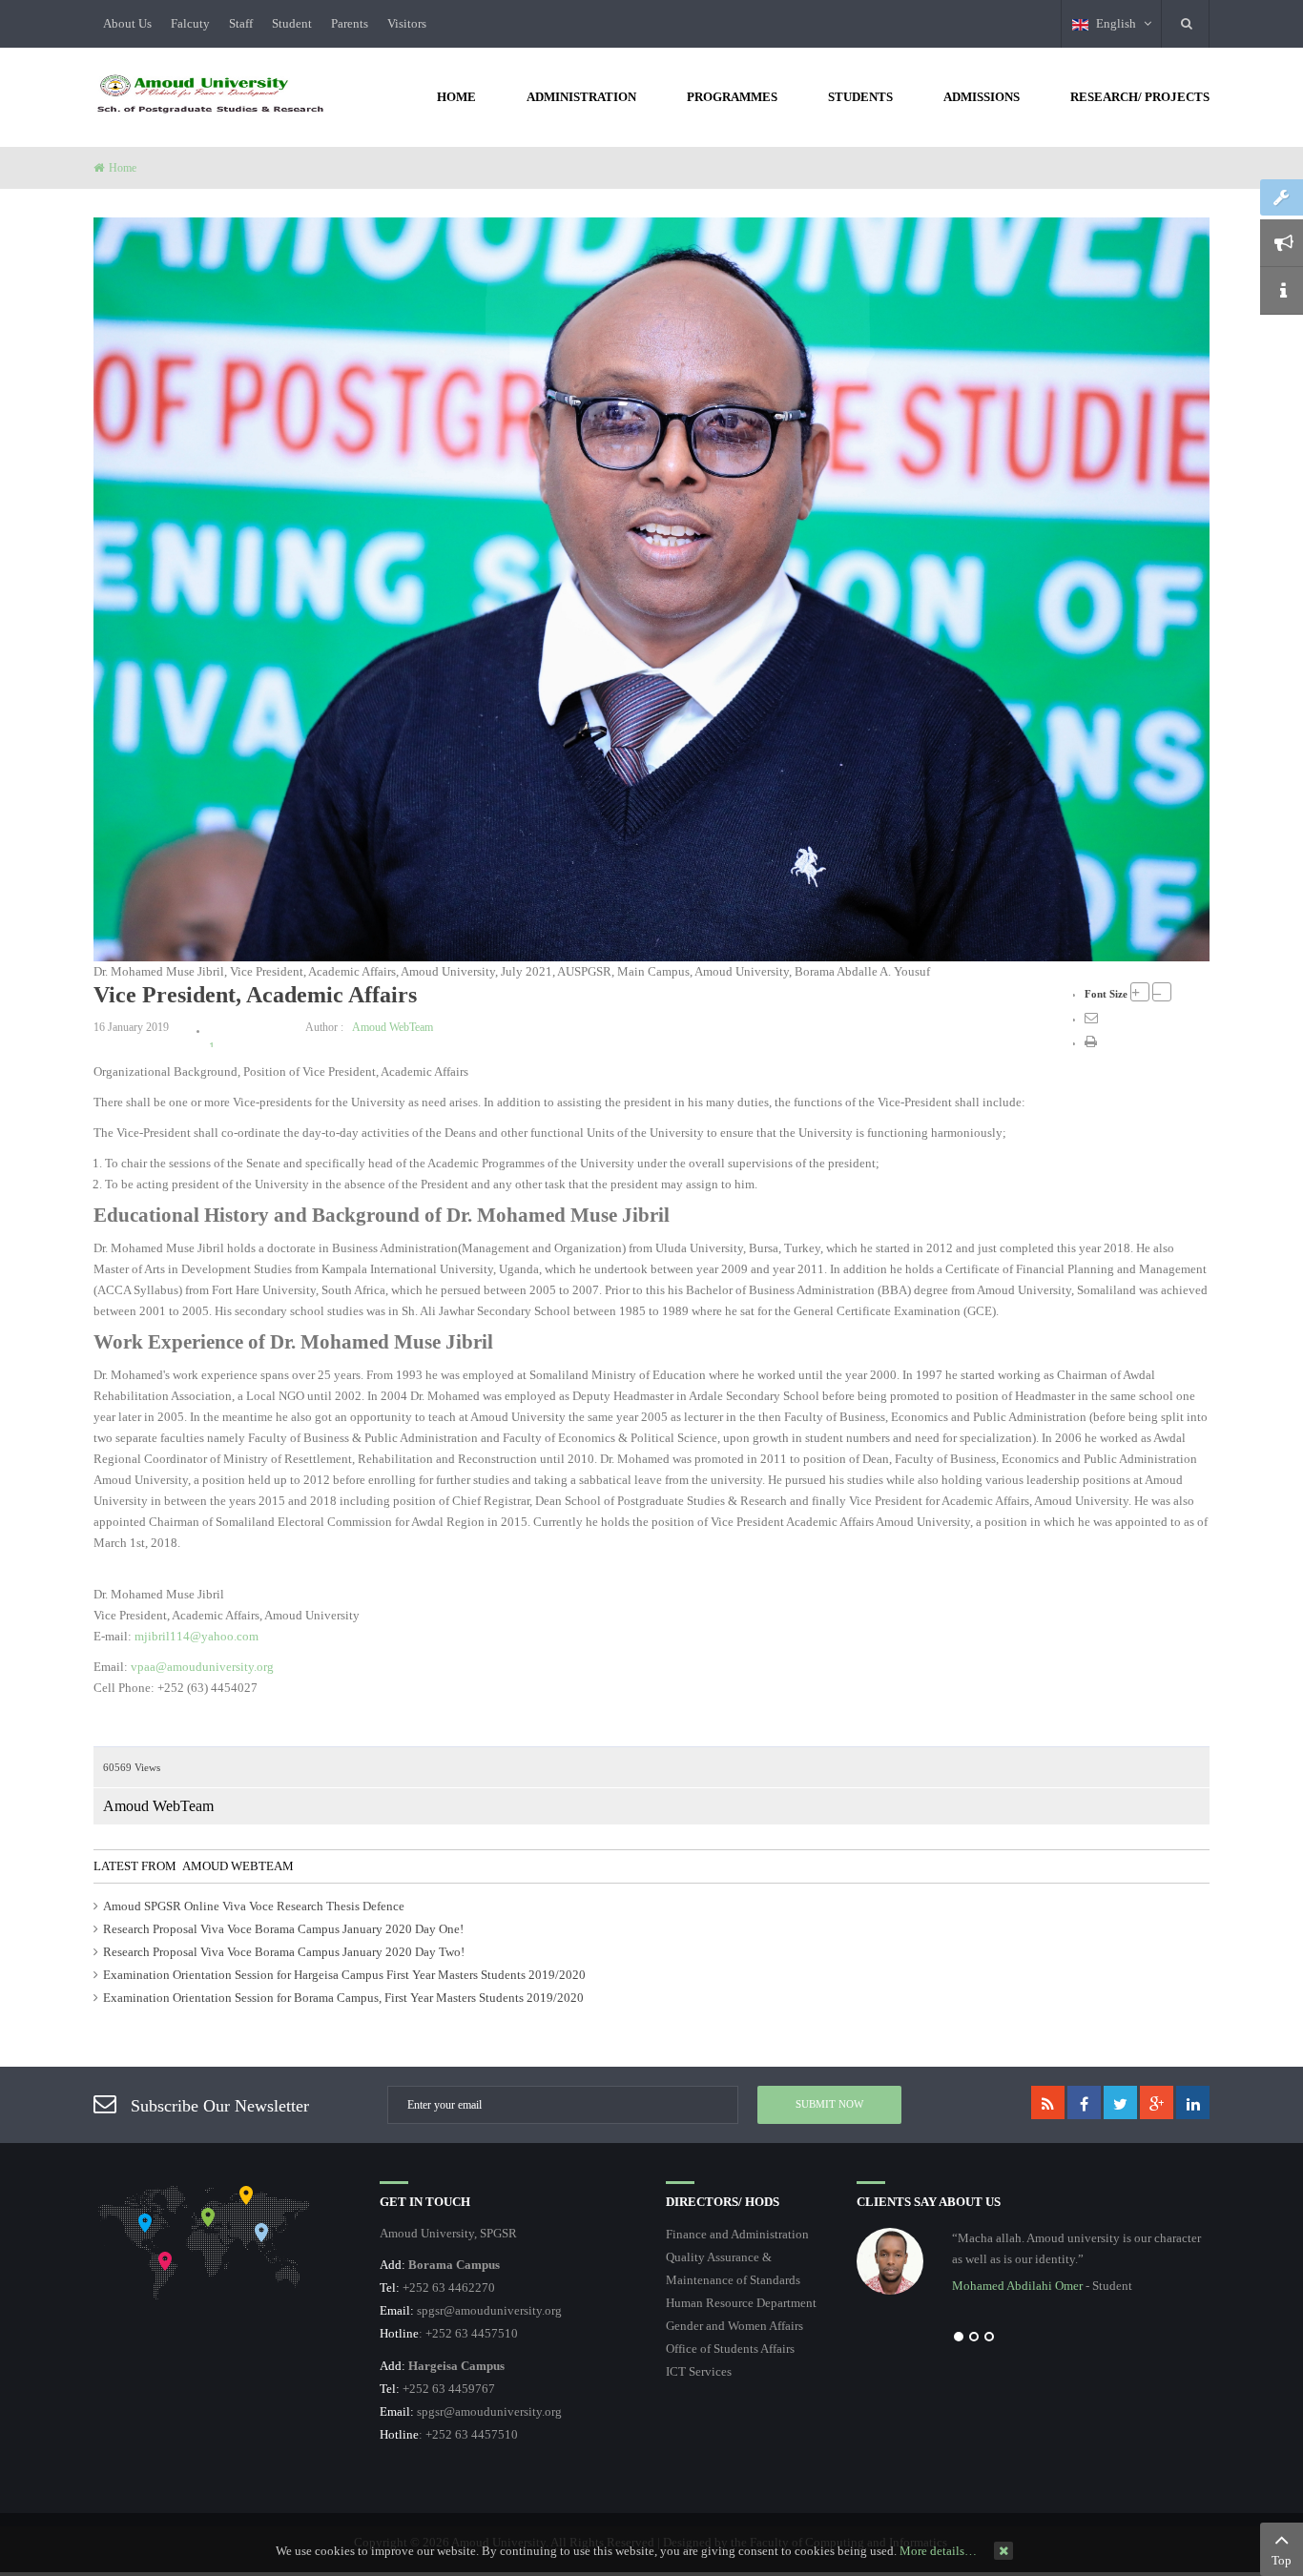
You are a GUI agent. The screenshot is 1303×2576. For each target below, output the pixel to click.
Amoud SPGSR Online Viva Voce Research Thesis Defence (254, 1906)
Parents (350, 23)
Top (1282, 2560)
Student (292, 23)
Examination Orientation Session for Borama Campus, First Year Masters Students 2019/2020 (343, 1998)
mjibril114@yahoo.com (196, 1636)
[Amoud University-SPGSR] (211, 95)
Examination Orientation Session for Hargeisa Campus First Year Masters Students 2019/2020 (344, 1975)
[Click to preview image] (651, 588)
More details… (938, 2551)
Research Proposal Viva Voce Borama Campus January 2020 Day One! (283, 1929)
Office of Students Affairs (730, 2349)
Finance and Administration (737, 2234)
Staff (241, 23)
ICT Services (699, 2371)
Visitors (407, 23)
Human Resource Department (741, 2303)
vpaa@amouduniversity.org (202, 1667)
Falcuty (190, 23)
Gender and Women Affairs (734, 2326)
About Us (127, 23)
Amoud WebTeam (393, 1027)
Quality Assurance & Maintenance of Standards (733, 2268)
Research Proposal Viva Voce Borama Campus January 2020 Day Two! (284, 1952)
